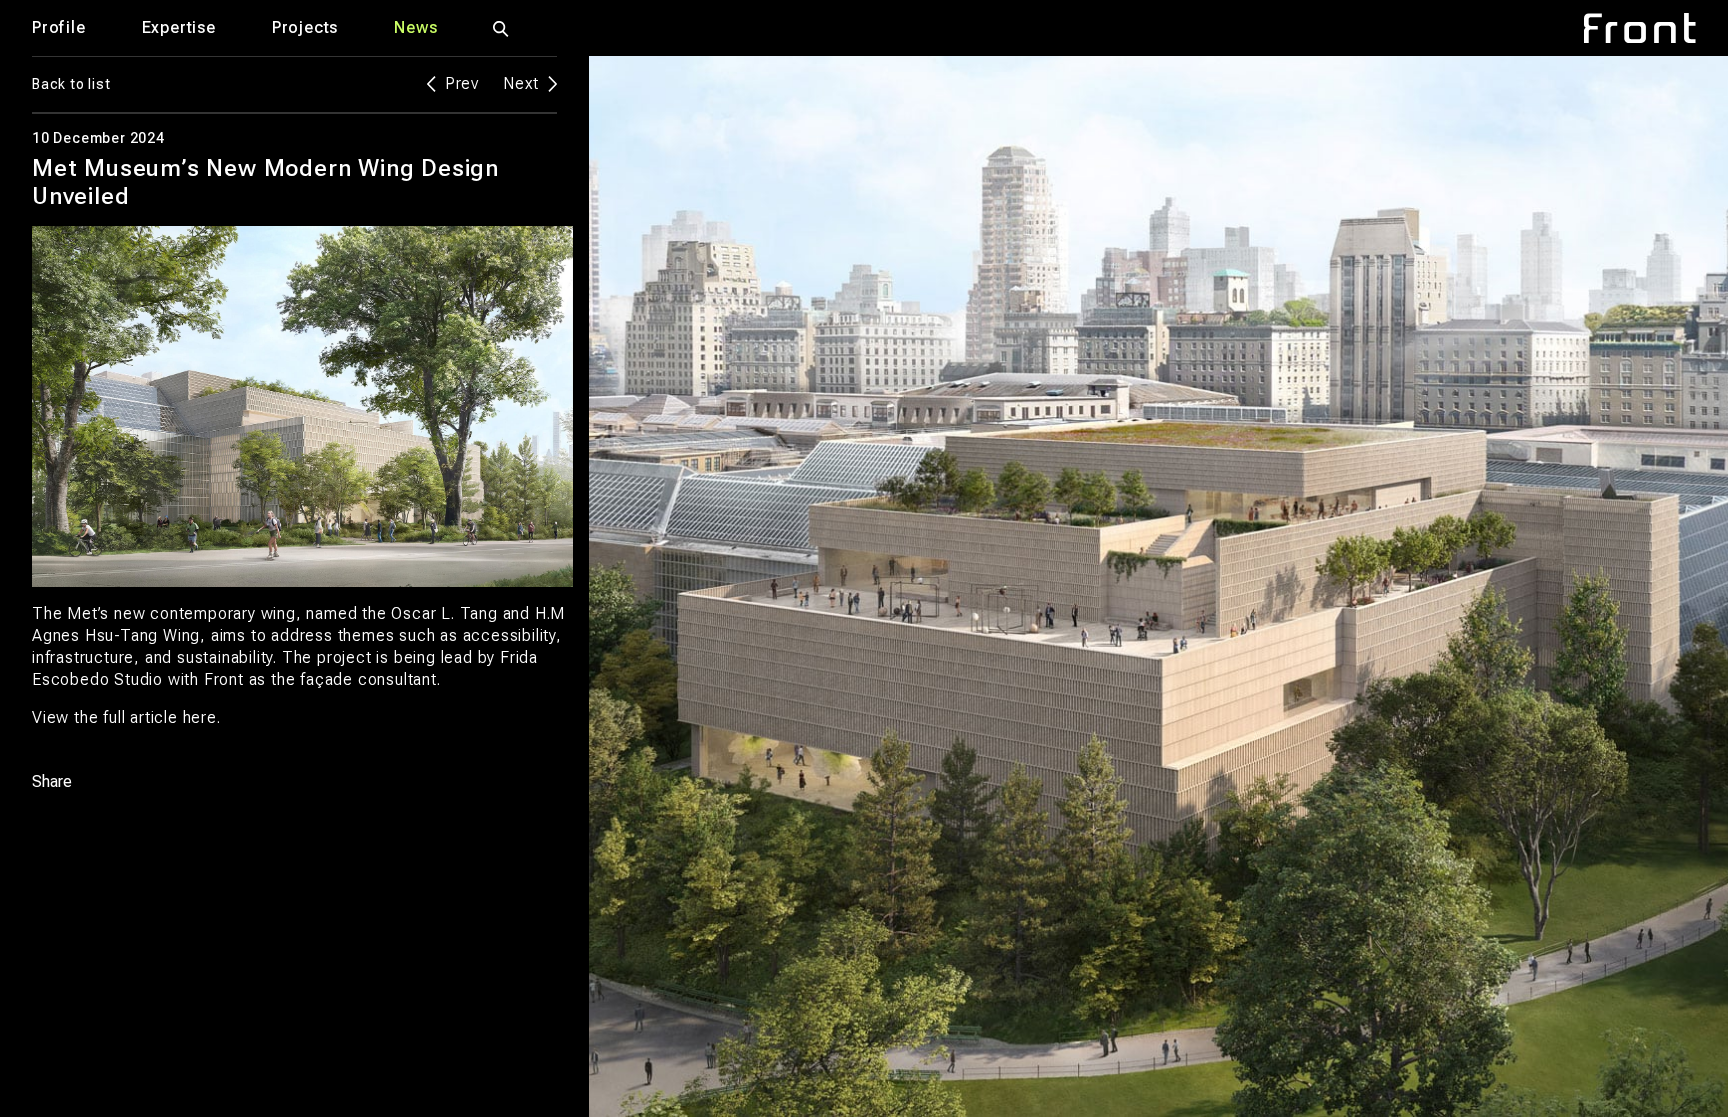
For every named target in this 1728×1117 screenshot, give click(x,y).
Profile (59, 27)
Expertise (179, 27)
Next (521, 84)
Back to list (71, 84)
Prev (462, 84)
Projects (305, 27)
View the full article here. (126, 717)
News (415, 27)
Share (52, 782)
